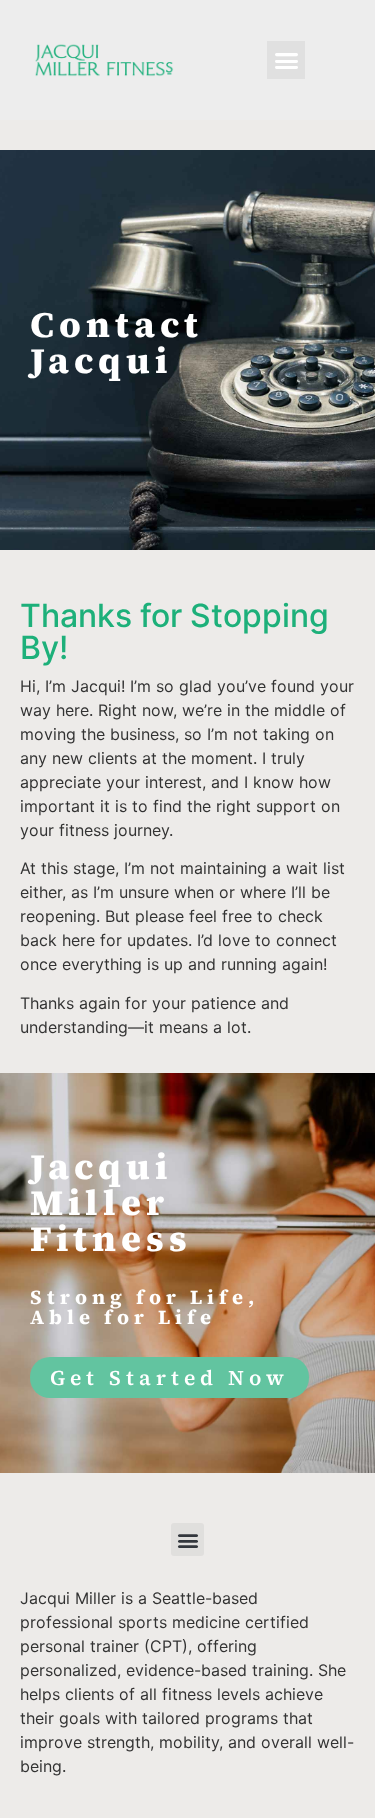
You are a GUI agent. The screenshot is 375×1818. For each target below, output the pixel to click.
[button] (286, 60)
